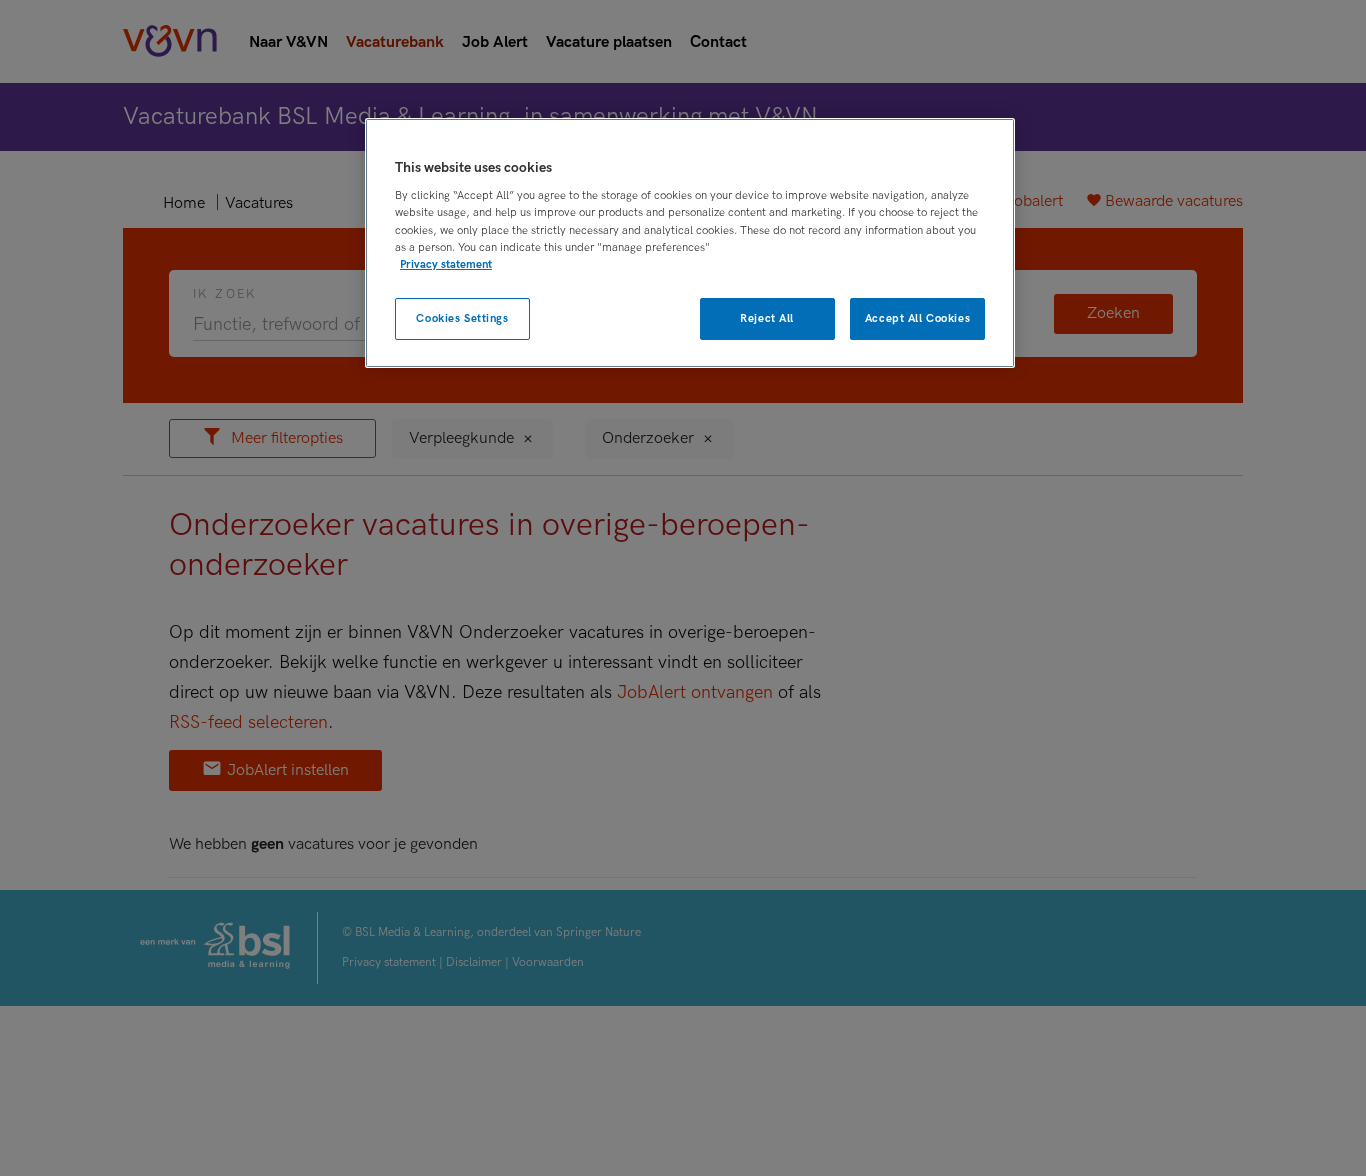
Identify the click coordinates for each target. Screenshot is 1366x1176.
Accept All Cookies (917, 318)
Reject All (767, 318)
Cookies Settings (462, 318)
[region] (690, 243)
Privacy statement (446, 263)
